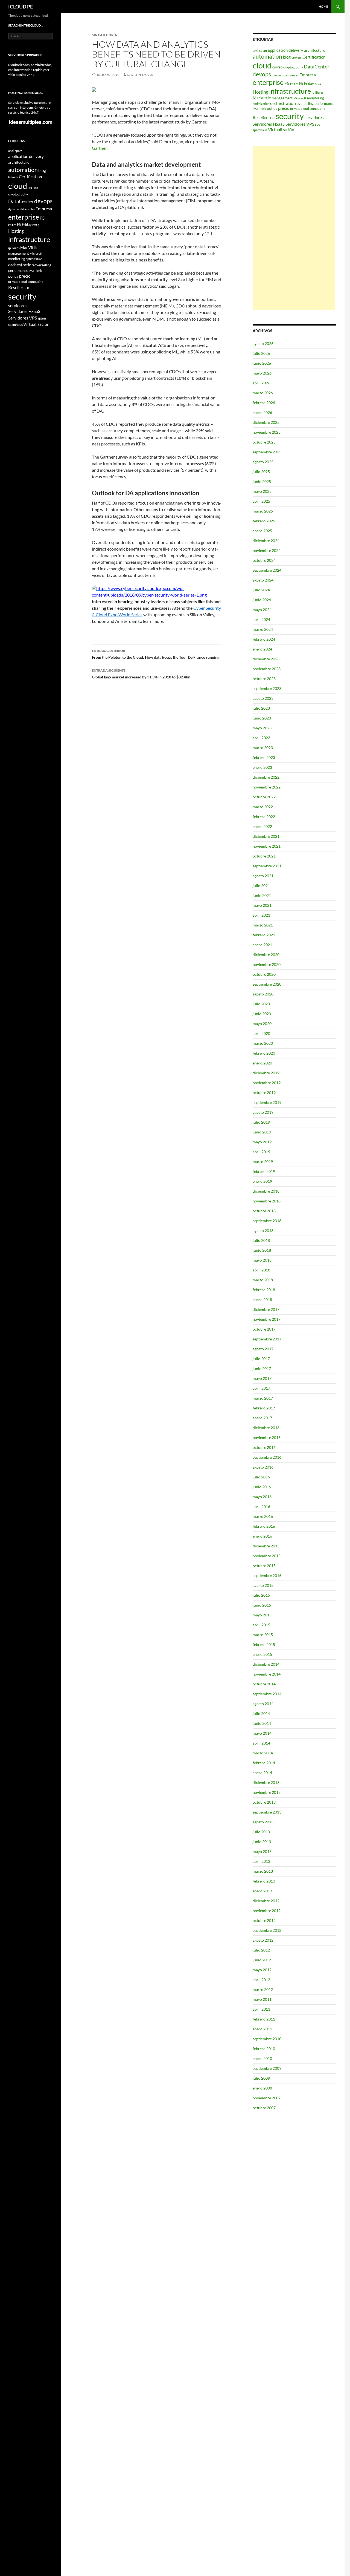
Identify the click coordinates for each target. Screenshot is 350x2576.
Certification (314, 57)
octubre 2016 (264, 1447)
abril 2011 (261, 2009)
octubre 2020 (264, 974)
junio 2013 (262, 1842)
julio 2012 (261, 1950)
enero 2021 (262, 945)
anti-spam (260, 51)
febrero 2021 (264, 935)
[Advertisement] (294, 228)
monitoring (316, 98)
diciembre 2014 (266, 1664)
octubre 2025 (264, 442)
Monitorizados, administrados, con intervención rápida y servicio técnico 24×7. (30, 70)
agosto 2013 (263, 1822)
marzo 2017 (263, 1398)
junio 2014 (262, 1723)
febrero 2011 (264, 2019)
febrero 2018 (264, 1290)
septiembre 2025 (267, 452)
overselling (305, 103)
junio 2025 (262, 481)
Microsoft (300, 98)
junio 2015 (262, 1605)
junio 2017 (262, 1368)
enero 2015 (262, 1654)
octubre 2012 (264, 1920)
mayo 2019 (262, 1142)
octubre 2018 (264, 1211)
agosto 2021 (263, 876)
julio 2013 (261, 1832)
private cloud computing (308, 109)
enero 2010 (262, 2058)
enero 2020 (262, 1063)
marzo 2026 (263, 393)
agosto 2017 (263, 1349)
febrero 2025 (264, 521)
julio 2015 (261, 1595)
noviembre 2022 (267, 787)
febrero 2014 (264, 1763)
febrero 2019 (264, 1171)
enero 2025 (262, 531)
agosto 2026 (263, 343)
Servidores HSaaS (269, 124)
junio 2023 (262, 718)
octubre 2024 (264, 560)
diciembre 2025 (266, 422)
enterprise (268, 82)
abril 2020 (261, 1033)
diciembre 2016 (266, 1428)
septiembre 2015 (267, 1575)
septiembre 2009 (267, 2068)
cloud (262, 65)
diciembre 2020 (266, 955)
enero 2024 (262, 649)
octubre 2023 (264, 679)
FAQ (318, 84)
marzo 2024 (263, 629)
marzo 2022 (263, 807)
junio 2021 (262, 895)
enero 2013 (262, 1891)
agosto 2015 (263, 1585)
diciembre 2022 (266, 777)
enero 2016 (262, 1536)
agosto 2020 (263, 994)
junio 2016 (262, 1487)
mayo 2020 (262, 1024)
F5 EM (294, 84)
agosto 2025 (263, 462)
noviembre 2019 (267, 1083)
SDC (272, 118)
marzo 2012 (263, 1989)
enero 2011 (262, 2029)
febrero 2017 (264, 1408)
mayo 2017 (262, 1378)
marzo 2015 (263, 1635)
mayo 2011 (262, 1999)
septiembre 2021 (267, 866)
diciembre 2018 (266, 1191)
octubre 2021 (264, 856)
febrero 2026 (264, 403)
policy (272, 108)
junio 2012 (262, 1960)
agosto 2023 (263, 698)
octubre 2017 (264, 1329)
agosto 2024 (263, 580)
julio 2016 (261, 1477)
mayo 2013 (262, 1851)
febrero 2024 (264, 639)
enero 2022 (262, 826)
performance (324, 103)
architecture (315, 50)
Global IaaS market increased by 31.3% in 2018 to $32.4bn (141, 674)
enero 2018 (262, 1299)
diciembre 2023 (266, 659)
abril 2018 (261, 1270)
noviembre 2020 (267, 964)
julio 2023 (261, 708)
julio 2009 (261, 2078)
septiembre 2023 (267, 688)
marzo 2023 (263, 748)
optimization (261, 104)
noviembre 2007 (267, 2098)
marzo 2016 (263, 1516)
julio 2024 (261, 590)
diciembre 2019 (266, 1073)
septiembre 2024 (267, 570)
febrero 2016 (264, 1526)
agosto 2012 (263, 1940)
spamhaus (260, 130)
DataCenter (317, 67)
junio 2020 (262, 1014)
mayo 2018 (262, 1260)
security (290, 116)
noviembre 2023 (267, 669)
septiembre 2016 (267, 1457)
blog (287, 57)
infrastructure (290, 91)
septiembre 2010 (267, 2039)
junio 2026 (262, 363)
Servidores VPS (300, 124)
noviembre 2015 (267, 1556)
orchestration (283, 103)
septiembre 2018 (267, 1221)
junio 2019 (262, 1132)
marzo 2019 (263, 1162)
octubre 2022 (264, 797)
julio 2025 (261, 472)
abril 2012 (261, 1980)
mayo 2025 (262, 491)
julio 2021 (261, 886)
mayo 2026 (262, 373)
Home (323, 6)
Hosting (260, 92)
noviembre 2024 (267, 550)
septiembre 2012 (267, 1930)
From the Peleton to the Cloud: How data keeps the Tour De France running (156, 654)
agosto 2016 (263, 1467)
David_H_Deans (140, 75)
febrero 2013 (264, 1881)
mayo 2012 (262, 1970)
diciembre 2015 (266, 1546)
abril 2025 (261, 501)
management (282, 98)
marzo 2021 (263, 925)
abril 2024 (261, 619)
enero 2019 (262, 1181)
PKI (255, 109)
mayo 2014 (262, 1733)
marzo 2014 (263, 1753)
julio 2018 (261, 1240)
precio (284, 108)
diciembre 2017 (266, 1309)
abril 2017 (261, 1388)
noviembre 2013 (267, 1792)
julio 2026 (261, 353)
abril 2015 (261, 1625)
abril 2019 (261, 1152)
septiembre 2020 (267, 984)
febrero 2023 (264, 757)
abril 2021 (261, 915)
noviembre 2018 (267, 1201)
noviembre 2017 (267, 1319)
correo (277, 67)
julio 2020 (261, 1004)
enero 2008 (262, 2088)
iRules (319, 92)
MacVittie (262, 98)
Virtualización (281, 129)
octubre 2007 (264, 2108)
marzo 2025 (263, 511)
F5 (287, 83)
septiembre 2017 (267, 1339)
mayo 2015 (262, 1615)
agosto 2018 (263, 1231)
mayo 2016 (262, 1497)
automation (267, 56)
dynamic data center (285, 75)
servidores (314, 117)
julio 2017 (261, 1359)
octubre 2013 (264, 1802)
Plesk (262, 109)
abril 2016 (261, 1506)
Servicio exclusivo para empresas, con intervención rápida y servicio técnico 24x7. (30, 107)
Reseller (260, 117)
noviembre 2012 (267, 1911)
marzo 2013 (263, 1871)
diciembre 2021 (266, 836)
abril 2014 (261, 1743)
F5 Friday (307, 84)
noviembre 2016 (267, 1437)
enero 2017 (262, 1418)
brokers (297, 57)
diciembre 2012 (266, 1901)
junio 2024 (262, 600)
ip (313, 92)
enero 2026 (262, 412)
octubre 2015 (264, 1566)
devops (262, 74)
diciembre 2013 (266, 1782)
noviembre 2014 (267, 1674)
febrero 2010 (264, 2049)
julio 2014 (261, 1713)
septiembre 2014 (267, 1694)
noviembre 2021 (267, 846)
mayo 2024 (262, 610)
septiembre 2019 (267, 1102)
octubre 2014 (264, 1684)
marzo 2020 (263, 1043)
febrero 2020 (264, 1053)
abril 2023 (261, 738)
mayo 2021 (262, 905)
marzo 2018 (263, 1280)
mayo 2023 (262, 728)
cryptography (293, 67)
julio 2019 (261, 1122)
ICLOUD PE (21, 7)
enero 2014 (262, 1773)
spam (319, 124)
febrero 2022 (264, 817)
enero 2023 (262, 767)
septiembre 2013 (267, 1812)
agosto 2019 (263, 1112)
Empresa (308, 75)
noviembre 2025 (267, 432)
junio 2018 (262, 1250)
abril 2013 (261, 1861)
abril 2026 (261, 383)
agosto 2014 (263, 1704)
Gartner (99, 148)
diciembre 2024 (266, 541)
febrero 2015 (264, 1644)
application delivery (285, 50)
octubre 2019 (264, 1093)
